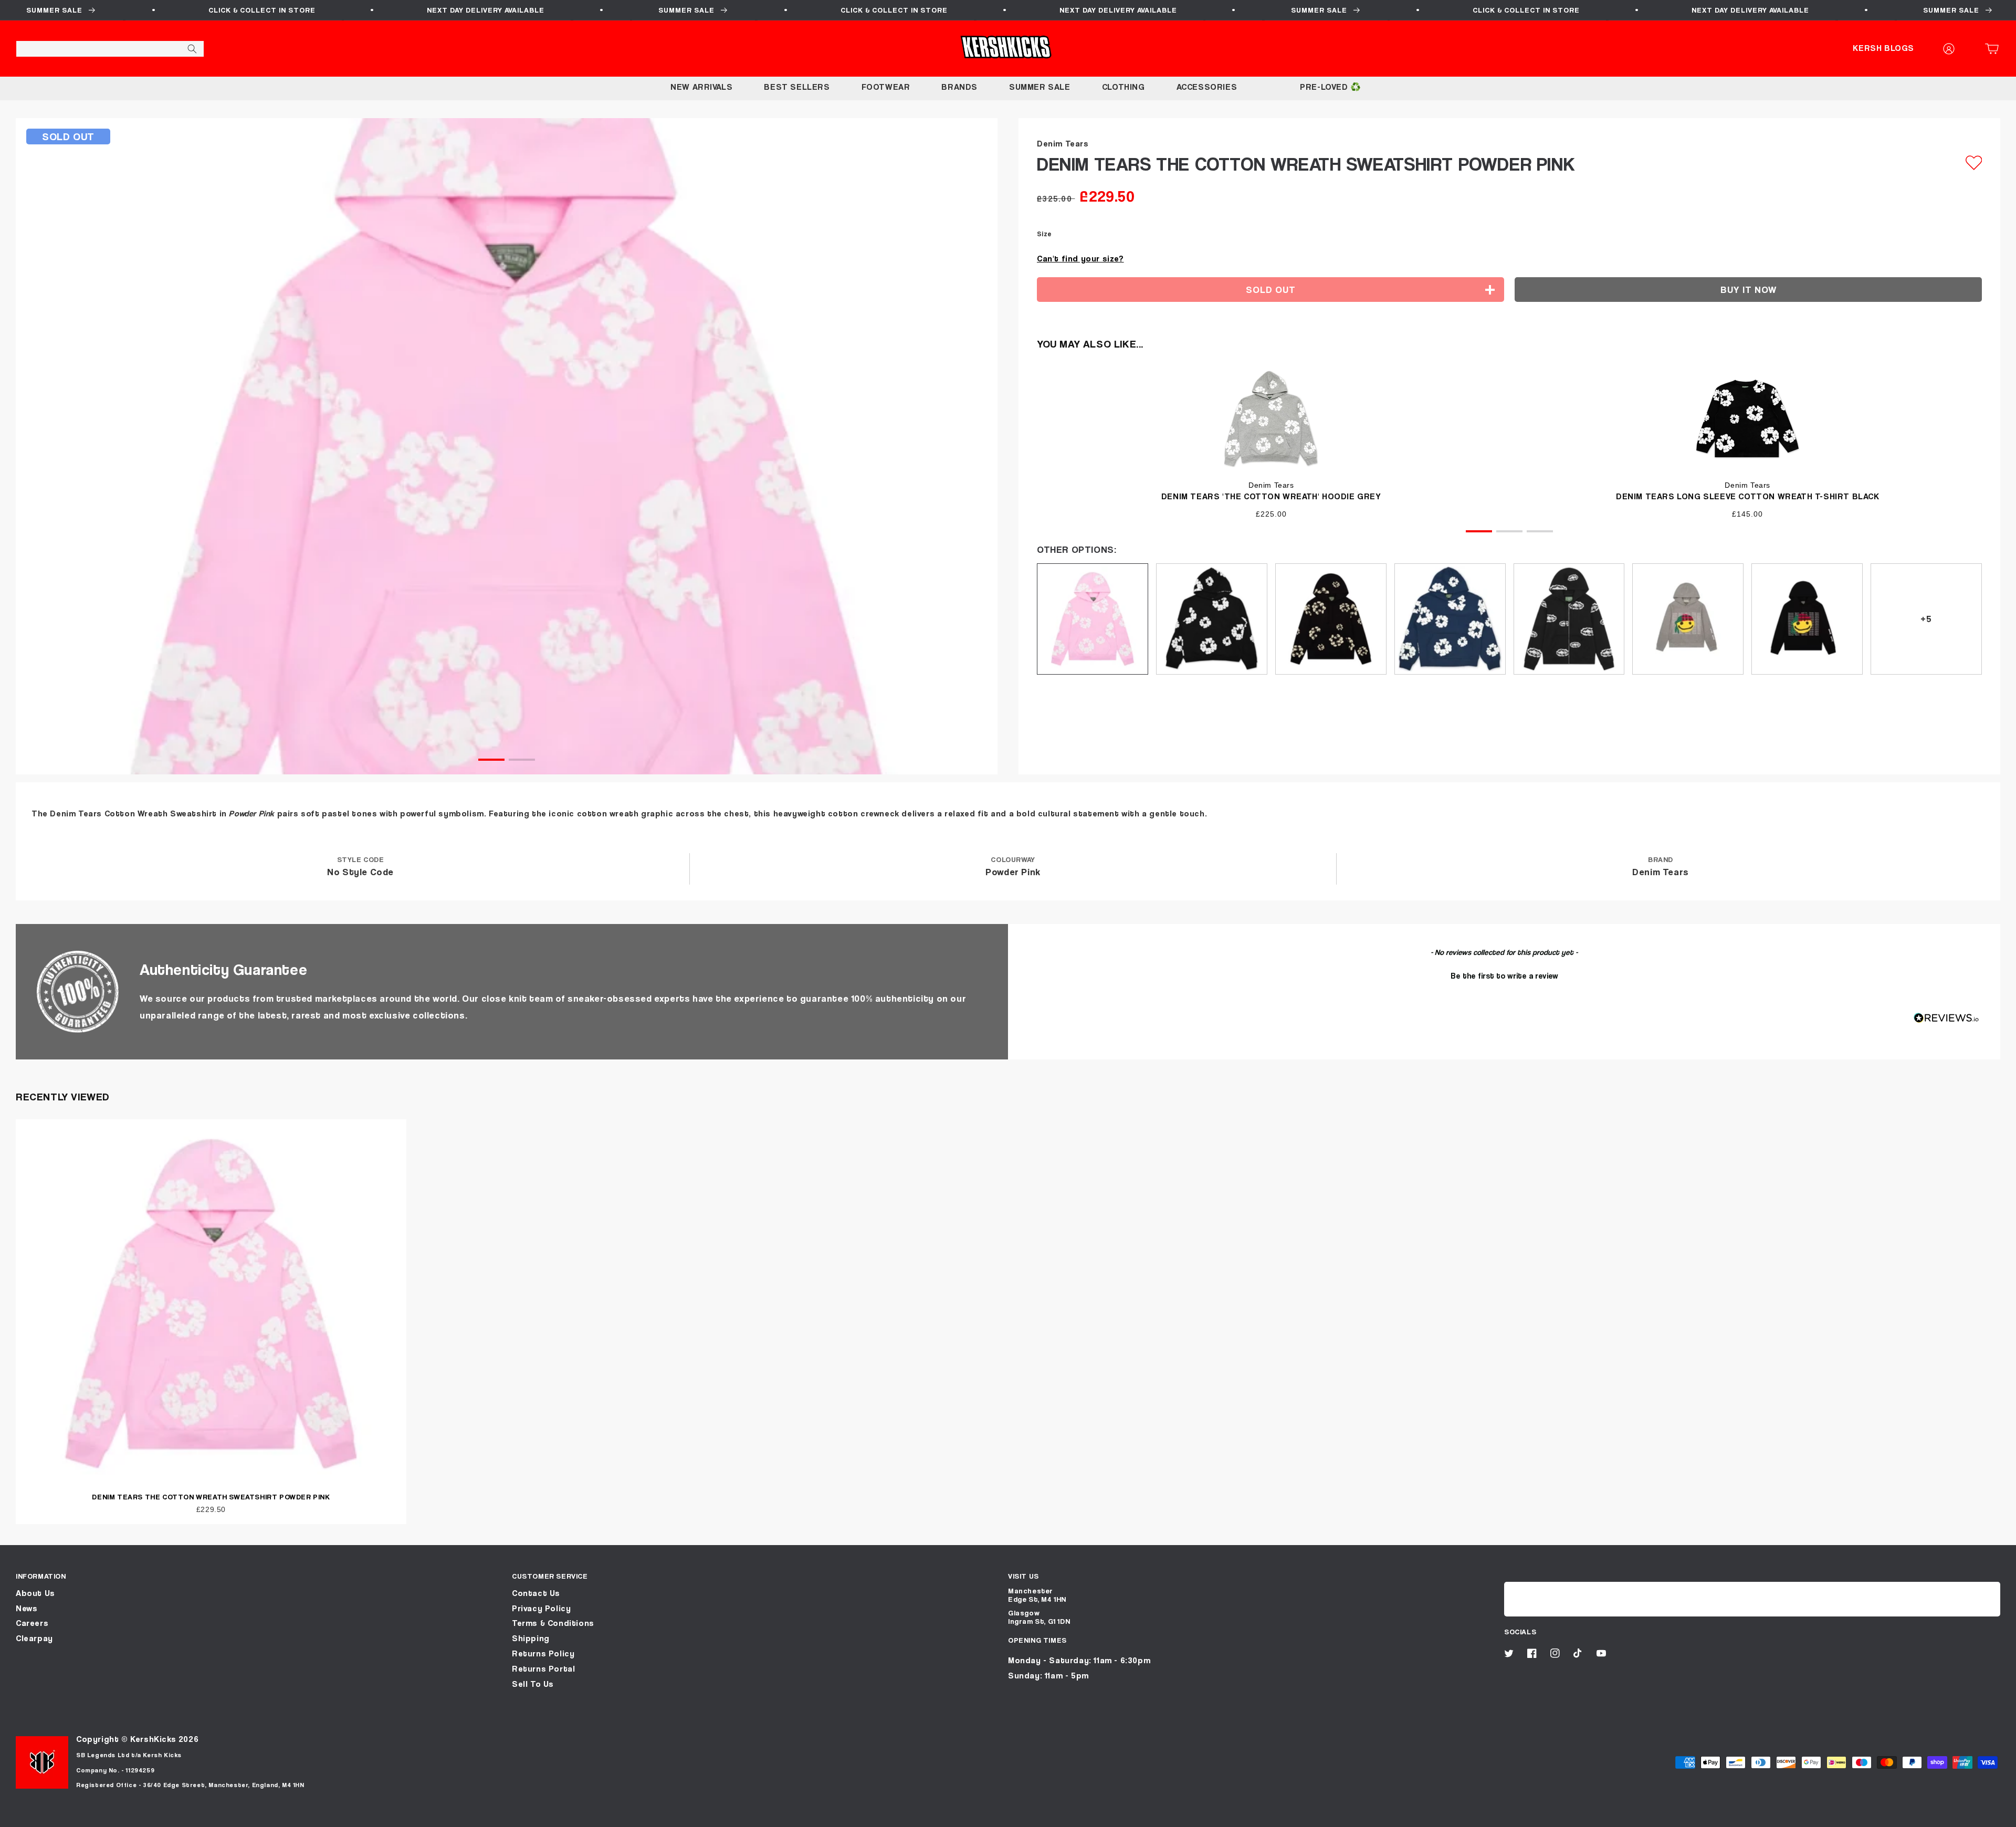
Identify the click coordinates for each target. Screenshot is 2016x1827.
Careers (32, 1623)
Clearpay (34, 1638)
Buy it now (1749, 290)
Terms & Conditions (553, 1623)
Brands (959, 87)
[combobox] (110, 49)
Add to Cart (1008, 1815)
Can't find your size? (1080, 259)
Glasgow (1024, 1613)
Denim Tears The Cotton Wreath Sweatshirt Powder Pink (211, 1497)
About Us (35, 1593)
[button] (1995, 49)
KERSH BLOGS (1883, 48)
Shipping (531, 1638)
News (27, 1608)
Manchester (1031, 1590)
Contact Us (536, 1593)
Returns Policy (543, 1653)
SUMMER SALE (1040, 87)
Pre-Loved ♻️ (1331, 87)
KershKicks (153, 1739)
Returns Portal (543, 1669)
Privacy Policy (541, 1608)
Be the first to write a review (1504, 975)
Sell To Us (533, 1684)
